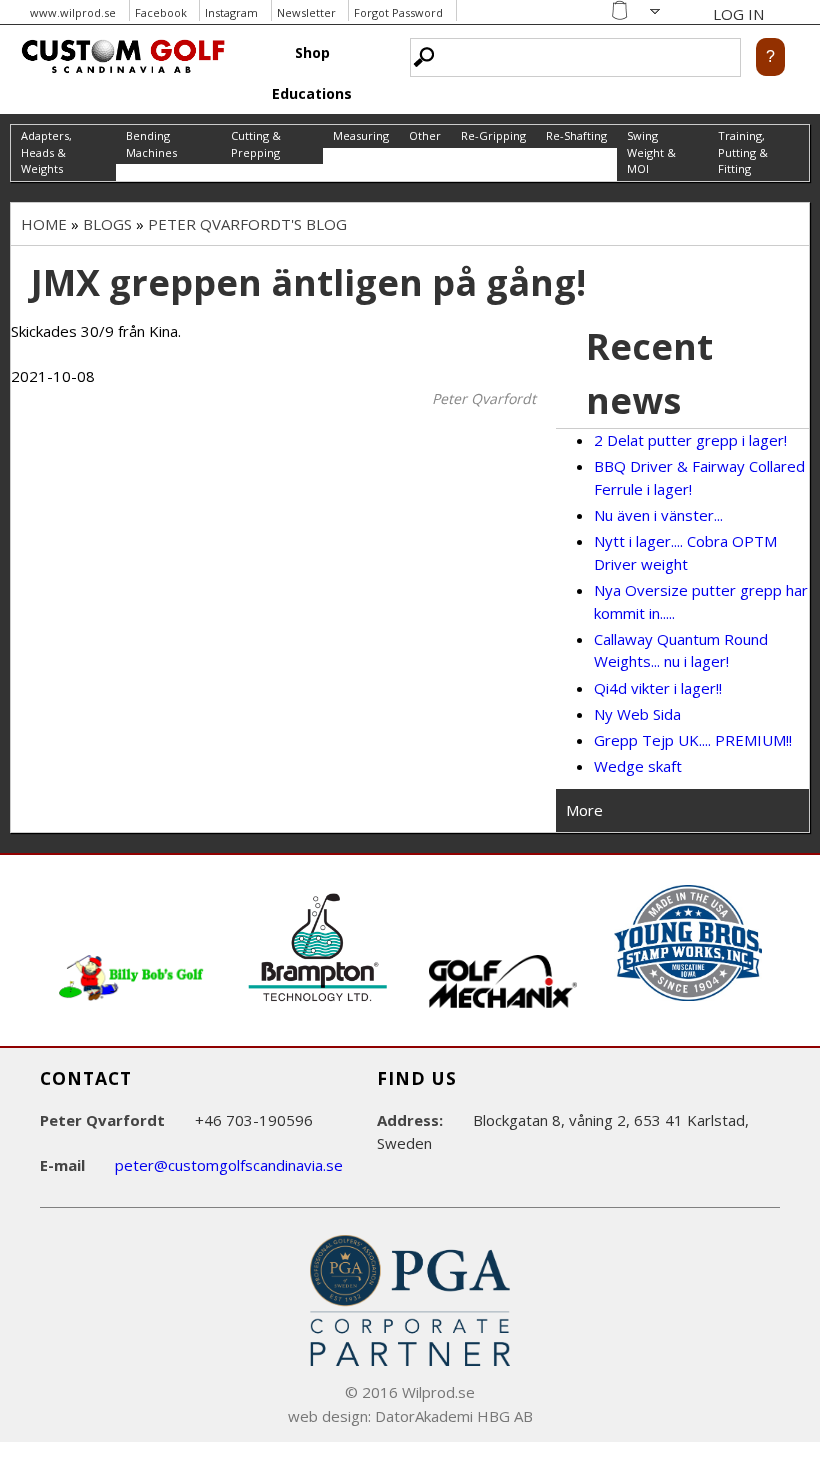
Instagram (231, 12)
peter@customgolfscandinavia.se (229, 1165)
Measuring (361, 135)
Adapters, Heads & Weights (46, 152)
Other (425, 135)
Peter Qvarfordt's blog (247, 224)
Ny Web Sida (637, 714)
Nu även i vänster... (658, 515)
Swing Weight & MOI (651, 152)
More (584, 810)
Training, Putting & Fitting (743, 152)
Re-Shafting (576, 135)
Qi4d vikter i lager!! (658, 688)
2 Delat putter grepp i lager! (690, 440)
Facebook (161, 12)
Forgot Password (398, 12)
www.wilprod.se (73, 12)
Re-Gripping (493, 135)
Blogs (107, 224)
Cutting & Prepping (256, 144)
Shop (312, 52)
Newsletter (306, 12)
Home (44, 224)
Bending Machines (151, 144)
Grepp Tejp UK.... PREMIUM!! (693, 740)
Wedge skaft (638, 766)
